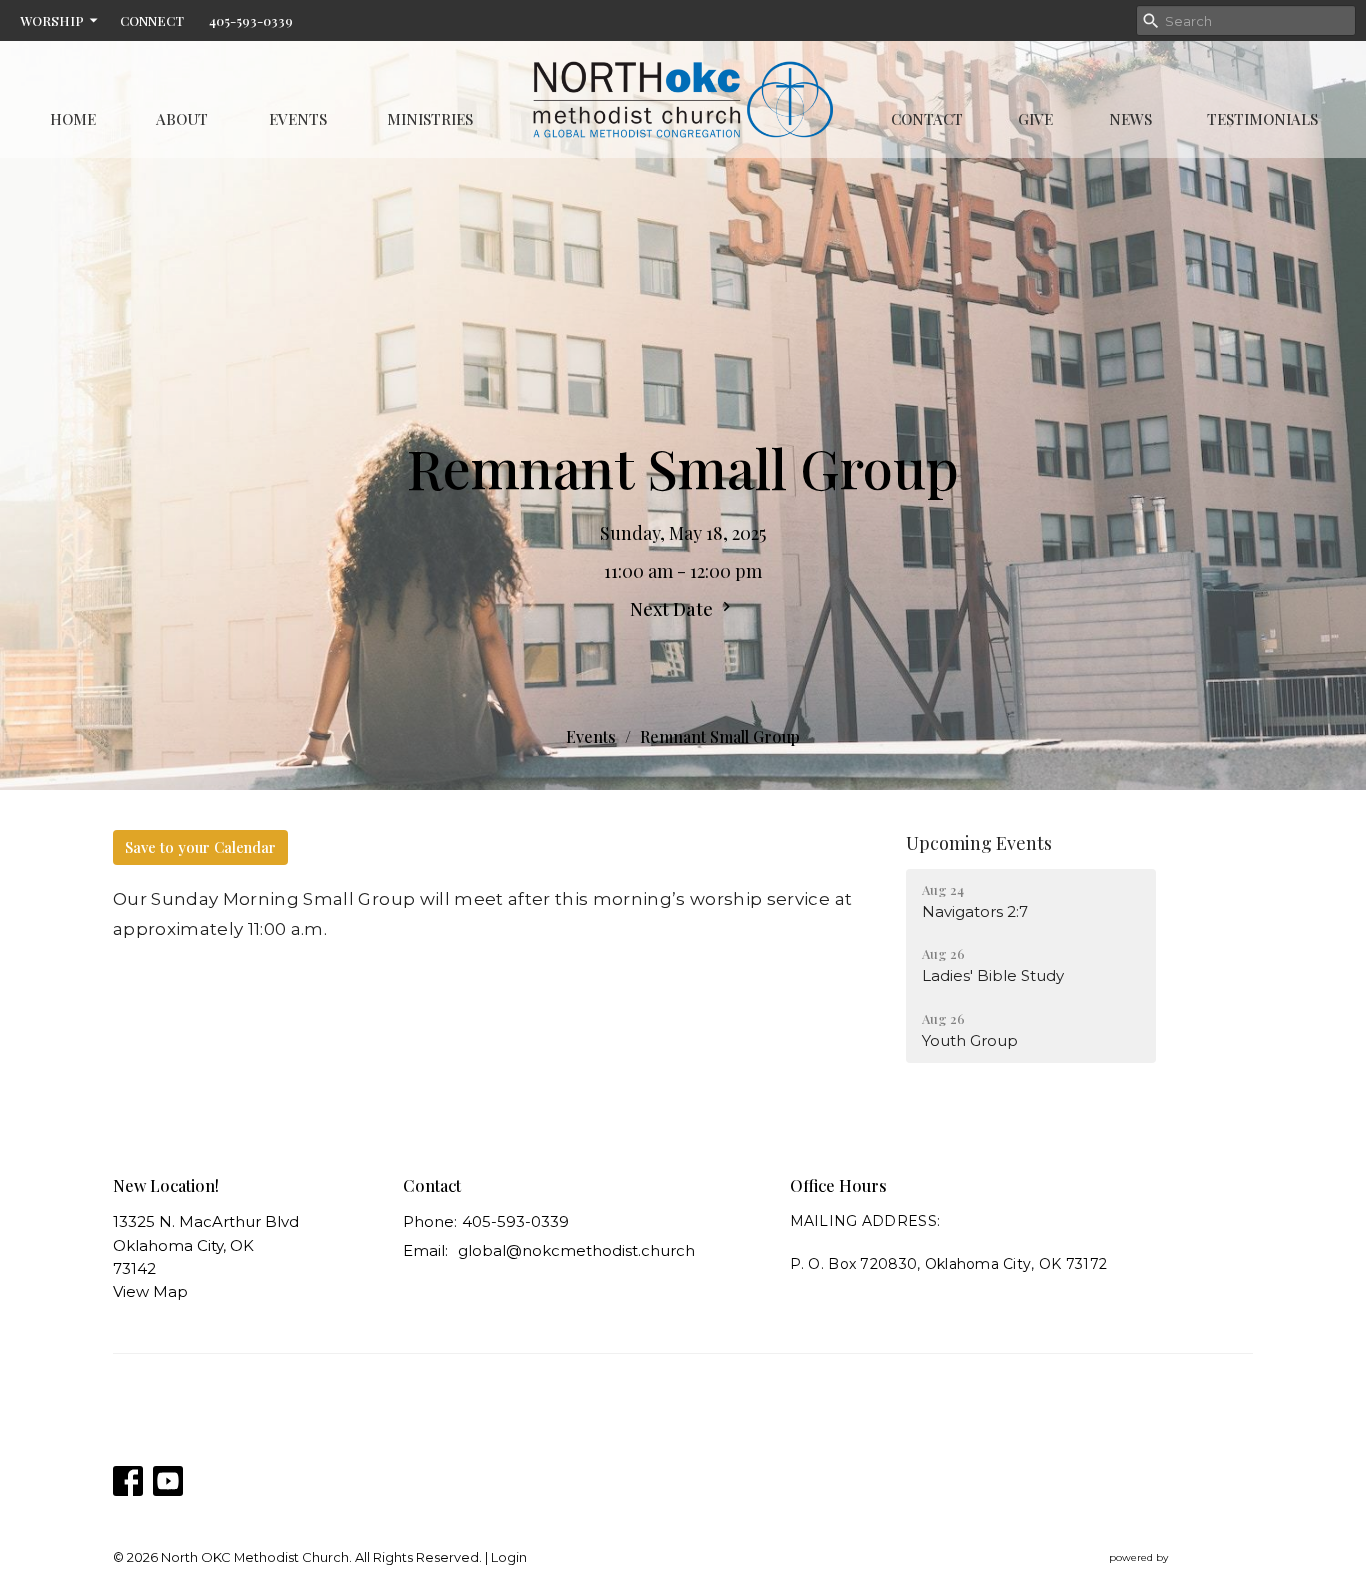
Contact (927, 119)
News (1130, 119)
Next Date (673, 609)
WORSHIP (52, 20)
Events (298, 119)
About (182, 119)
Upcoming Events (979, 843)
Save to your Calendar (200, 847)
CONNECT (152, 20)
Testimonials (1262, 119)
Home (73, 119)
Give (1035, 119)
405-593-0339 (251, 20)
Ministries (430, 119)
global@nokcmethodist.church (576, 1250)
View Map (150, 1291)
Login (509, 1557)
